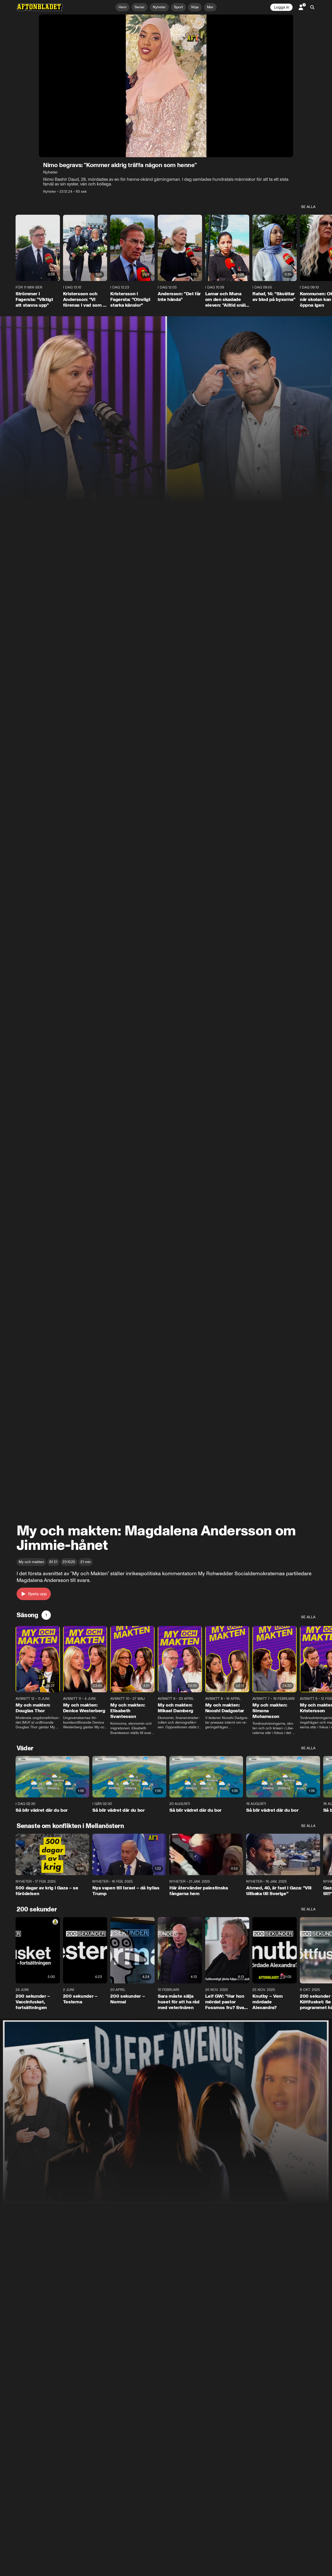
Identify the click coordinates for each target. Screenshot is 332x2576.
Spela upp (37, 1594)
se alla (308, 207)
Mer (210, 7)
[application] (166, 86)
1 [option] (46, 1615)
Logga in (281, 7)
